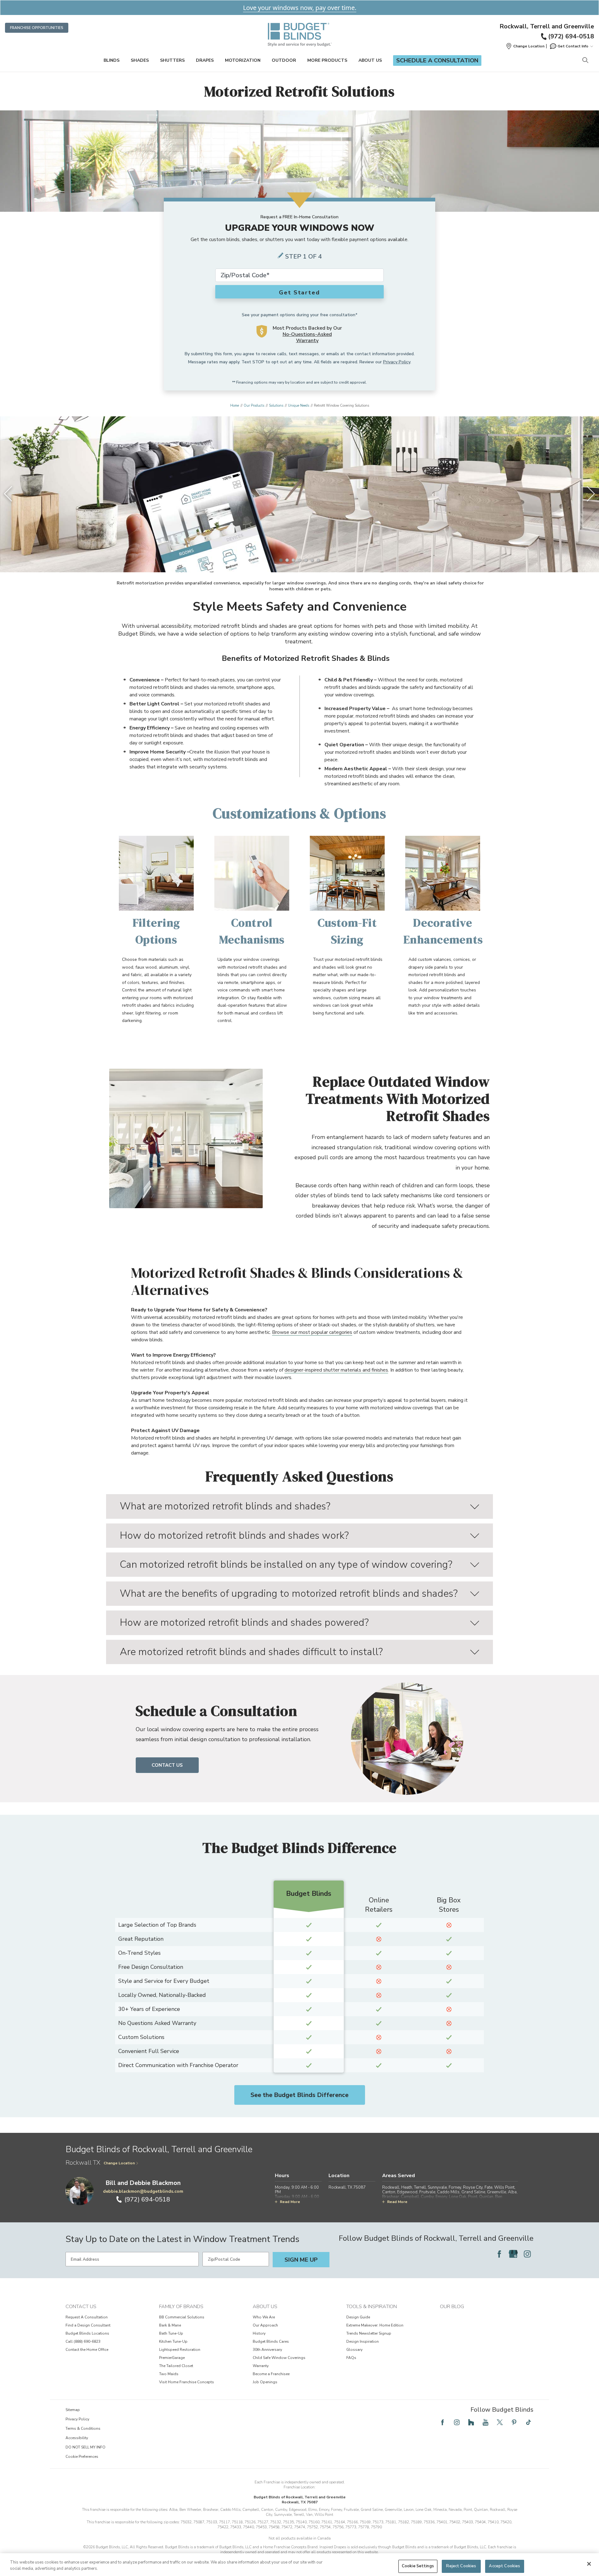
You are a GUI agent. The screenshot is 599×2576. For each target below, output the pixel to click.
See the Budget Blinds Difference (299, 2095)
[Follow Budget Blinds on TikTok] (528, 2422)
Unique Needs (299, 406)
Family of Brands (181, 2307)
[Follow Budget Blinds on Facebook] (499, 2254)
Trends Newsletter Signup (369, 2333)
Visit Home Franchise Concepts (187, 2382)
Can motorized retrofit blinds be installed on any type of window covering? (286, 1564)
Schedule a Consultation (437, 61)
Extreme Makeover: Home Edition (375, 2325)
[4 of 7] (299, 560)
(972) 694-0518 (571, 36)
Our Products (254, 406)
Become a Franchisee (271, 2374)
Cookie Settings (418, 2566)
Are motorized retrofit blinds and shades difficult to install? (251, 1652)
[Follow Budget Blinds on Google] (513, 2254)
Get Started (299, 293)
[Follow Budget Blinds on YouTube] (485, 2422)
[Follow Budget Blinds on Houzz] (471, 2422)
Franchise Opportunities (37, 28)
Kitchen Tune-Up (173, 2341)
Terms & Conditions (83, 2428)
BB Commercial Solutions (182, 2317)
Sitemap (73, 2410)
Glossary (354, 2350)
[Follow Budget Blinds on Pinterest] (514, 2422)
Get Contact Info (573, 46)
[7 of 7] (318, 560)
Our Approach (265, 2325)
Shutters (172, 60)
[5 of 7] (306, 560)
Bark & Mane (170, 2325)
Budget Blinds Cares (271, 2341)
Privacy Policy (397, 362)
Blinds (112, 60)
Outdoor (284, 60)
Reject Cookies (461, 2566)
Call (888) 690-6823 (83, 2341)
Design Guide (358, 2317)
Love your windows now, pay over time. (300, 8)
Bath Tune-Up (171, 2333)
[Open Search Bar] (585, 61)
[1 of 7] (281, 560)
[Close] (589, 2564)
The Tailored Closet (176, 2366)
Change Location (119, 2163)
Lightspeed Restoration (180, 2350)
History (259, 2333)
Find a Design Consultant (88, 2325)
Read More (290, 2202)
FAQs (351, 2358)
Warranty (261, 2366)
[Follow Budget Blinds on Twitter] (500, 2422)
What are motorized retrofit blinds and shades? (225, 1506)
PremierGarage (172, 2358)
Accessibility (77, 2438)
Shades (140, 60)
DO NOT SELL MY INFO (85, 2447)
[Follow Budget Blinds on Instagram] (527, 2254)
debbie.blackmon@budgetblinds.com (143, 2191)
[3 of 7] (293, 560)
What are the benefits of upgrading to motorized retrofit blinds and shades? (289, 1593)
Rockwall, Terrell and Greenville (547, 27)
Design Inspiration (363, 2341)
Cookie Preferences (82, 2457)
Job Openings (265, 2382)
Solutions (276, 406)
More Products (327, 60)
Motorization (243, 60)
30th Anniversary (267, 2350)
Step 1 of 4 (304, 257)
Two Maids (169, 2374)
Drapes (205, 60)
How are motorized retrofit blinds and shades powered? (244, 1622)
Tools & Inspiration (372, 2307)
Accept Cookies (504, 2566)
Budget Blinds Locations (87, 2333)
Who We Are (264, 2317)
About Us (370, 60)
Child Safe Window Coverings (279, 2358)
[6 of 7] (312, 560)
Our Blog (452, 2307)
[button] (525, 46)
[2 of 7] (287, 560)
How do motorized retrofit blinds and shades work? (234, 1535)
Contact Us (167, 1765)
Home (235, 406)
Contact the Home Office (87, 2350)
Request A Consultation (87, 2317)
